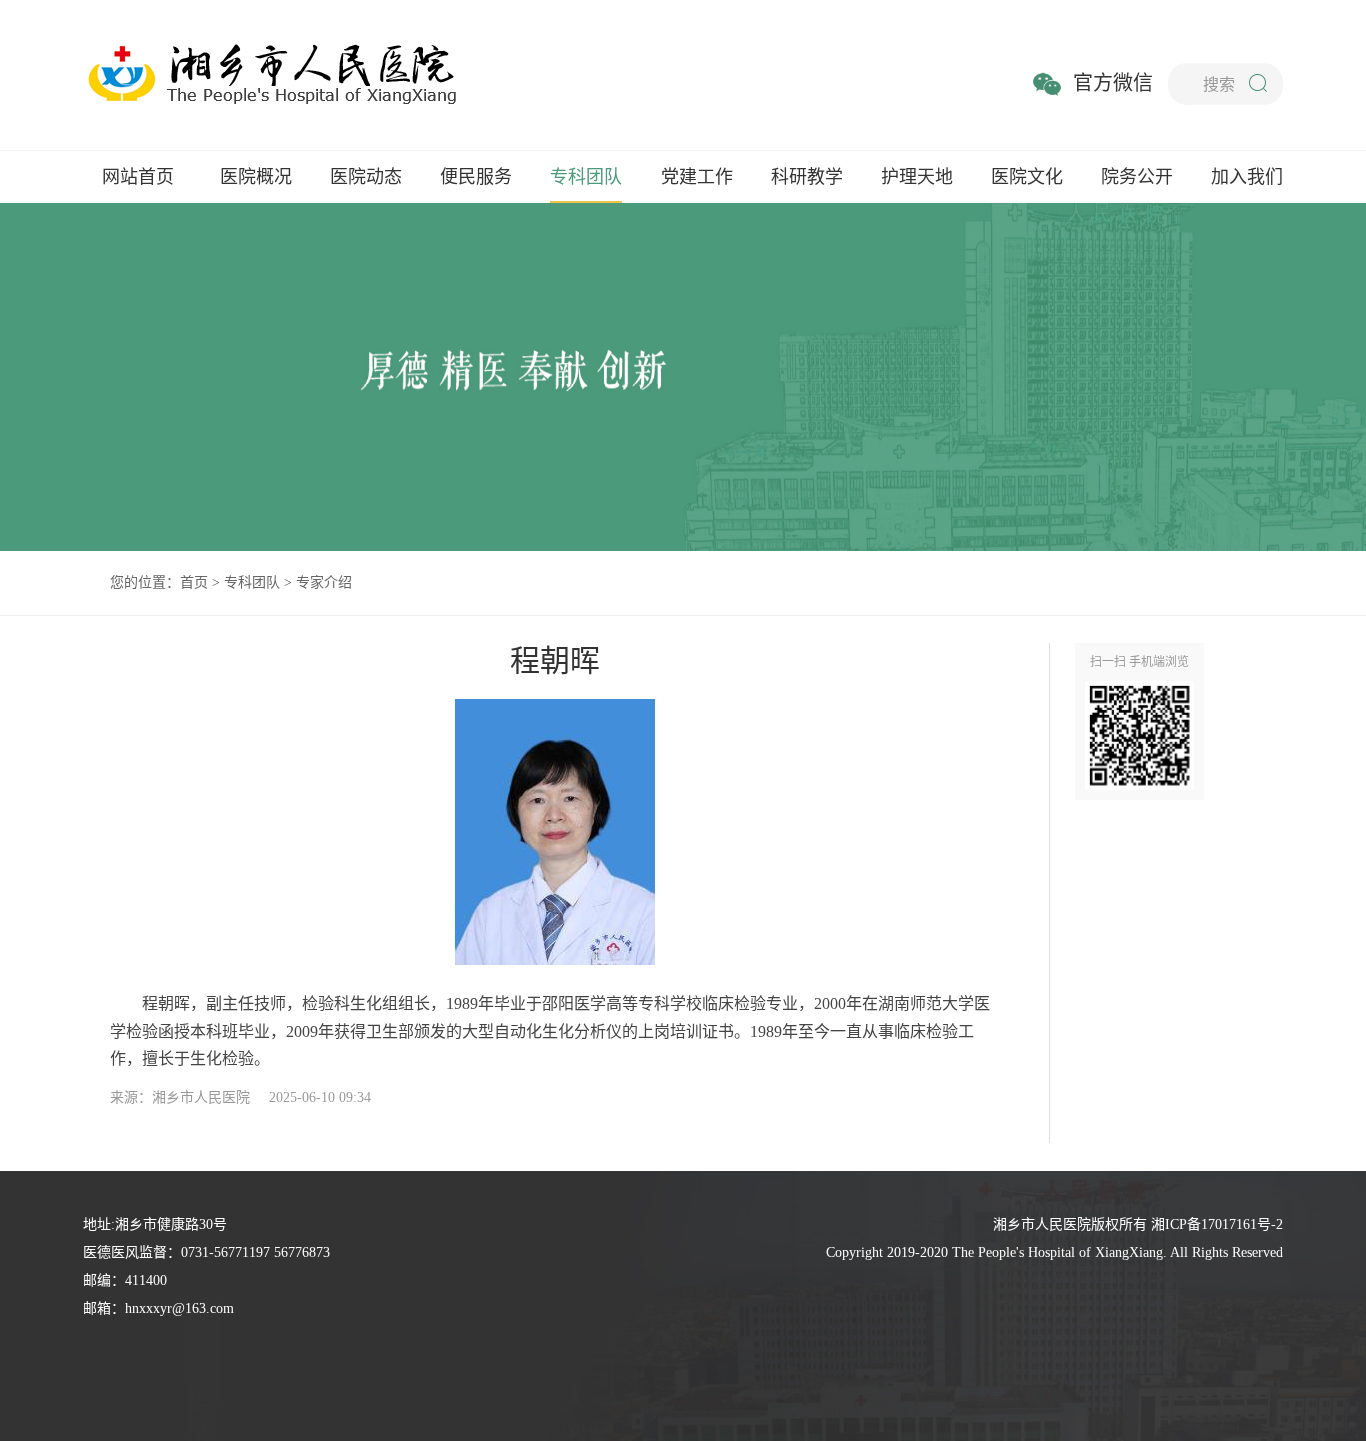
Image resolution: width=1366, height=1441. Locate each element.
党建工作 (697, 177)
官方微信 (1113, 83)
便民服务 (476, 177)
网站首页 (138, 177)
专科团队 (586, 177)
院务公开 (1137, 177)
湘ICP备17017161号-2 (1217, 1224)
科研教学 (807, 177)
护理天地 (917, 177)
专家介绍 (324, 582)
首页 (194, 582)
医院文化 (1027, 177)
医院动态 (366, 177)
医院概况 (256, 177)
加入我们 (1247, 177)
